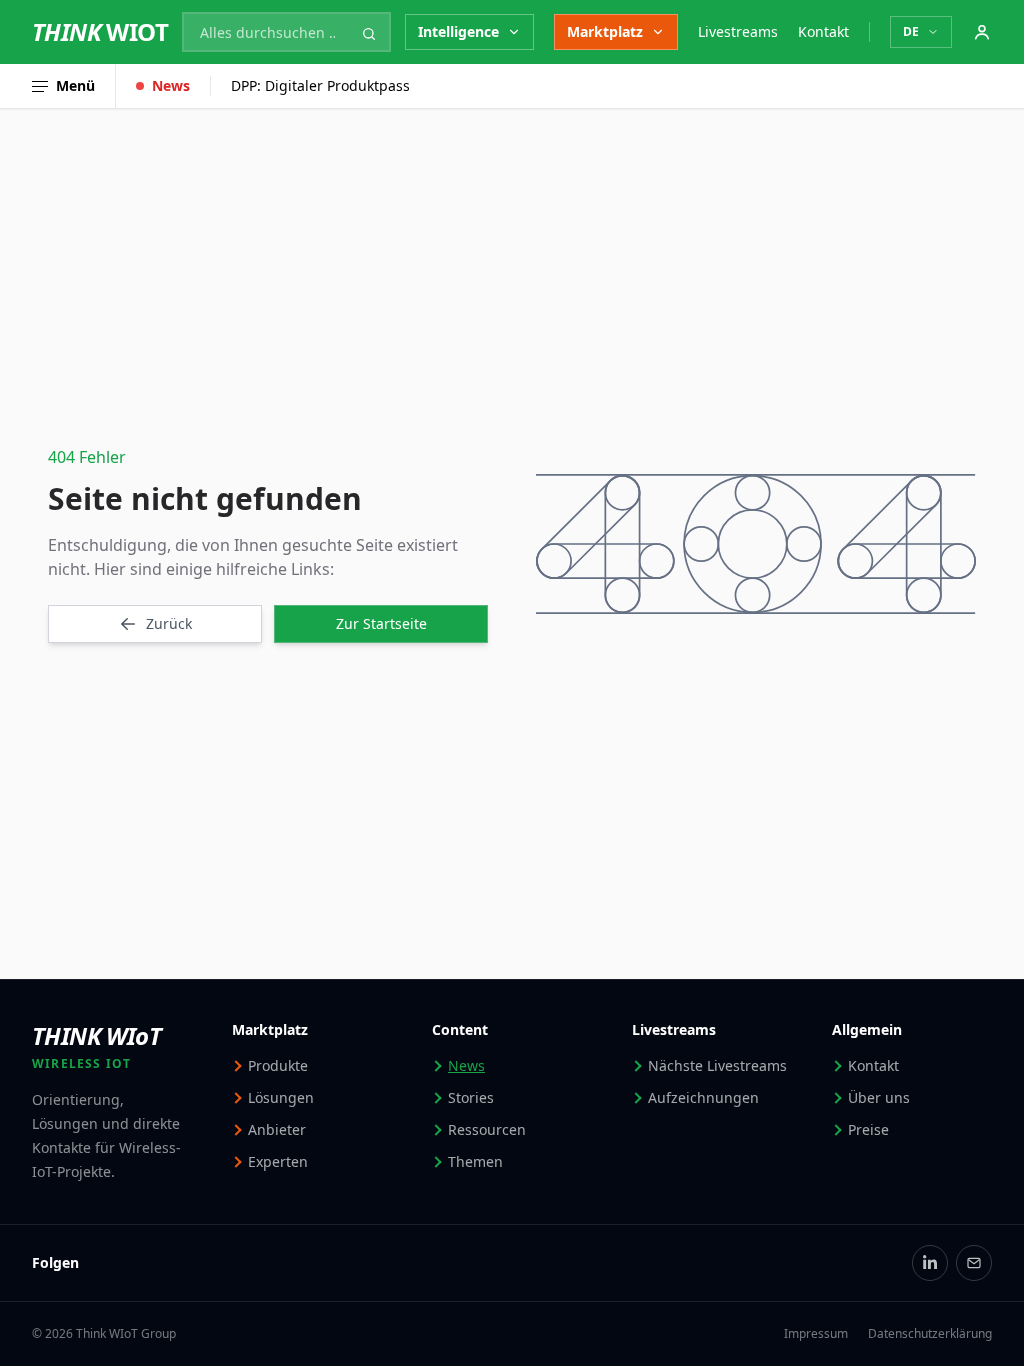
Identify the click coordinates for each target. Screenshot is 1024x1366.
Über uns (879, 1097)
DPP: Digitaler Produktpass (320, 85)
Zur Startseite (381, 623)
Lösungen (281, 1097)
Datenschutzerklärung (930, 1334)
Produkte (278, 1065)
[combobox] (286, 32)
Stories (471, 1097)
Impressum (816, 1334)
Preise (868, 1129)
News (171, 85)
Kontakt (823, 31)
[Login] (982, 32)
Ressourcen (487, 1129)
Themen (475, 1161)
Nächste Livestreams (717, 1065)
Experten (278, 1161)
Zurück (169, 623)
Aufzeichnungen (703, 1097)
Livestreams (738, 31)
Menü (75, 85)
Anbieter (277, 1129)
